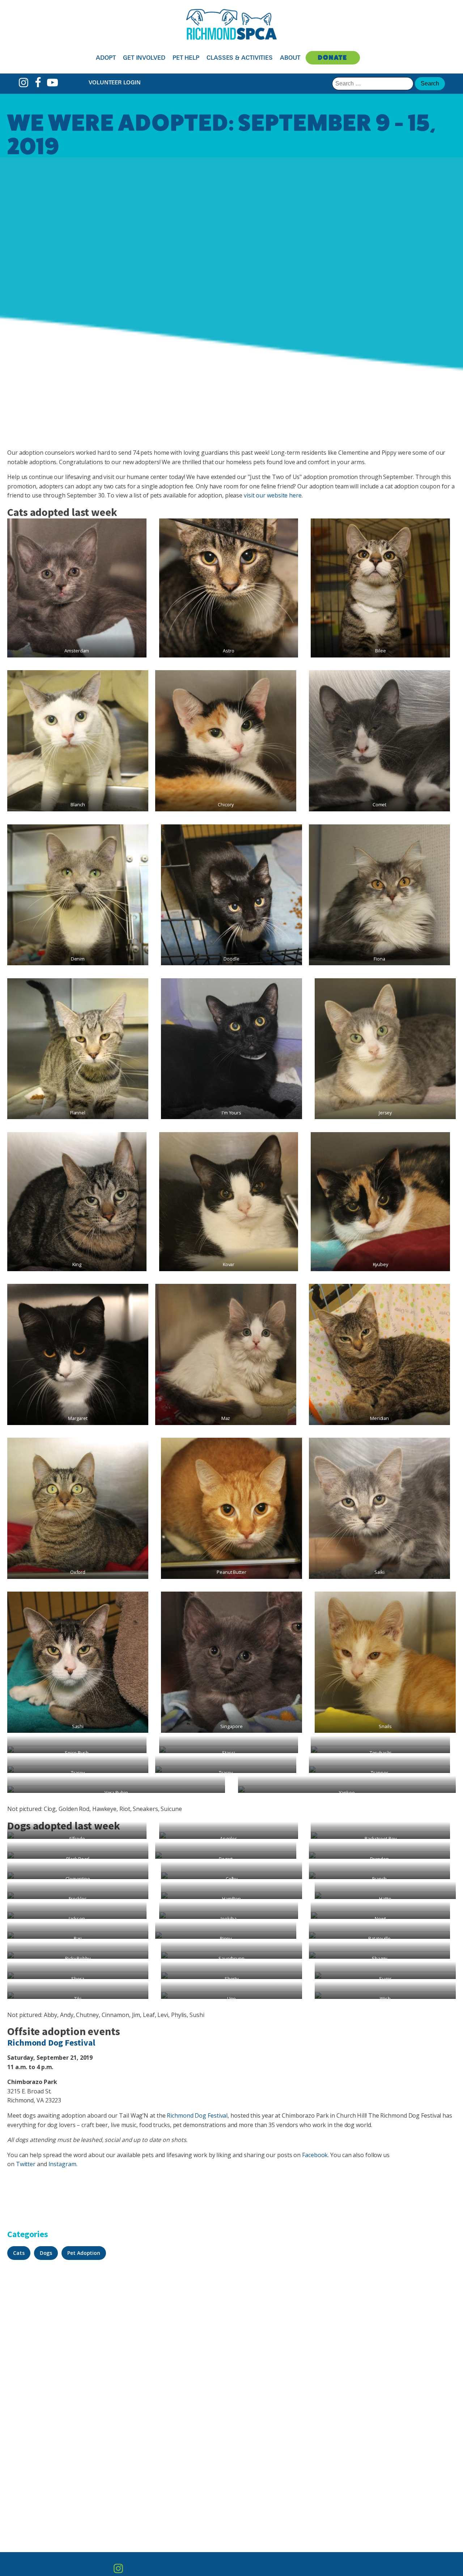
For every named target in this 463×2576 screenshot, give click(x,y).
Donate (333, 57)
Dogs (46, 2253)
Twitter (26, 2164)
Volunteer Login (115, 82)
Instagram (62, 2164)
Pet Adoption (84, 2253)
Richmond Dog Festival (51, 2043)
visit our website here (273, 495)
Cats (19, 2253)
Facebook (315, 2155)
